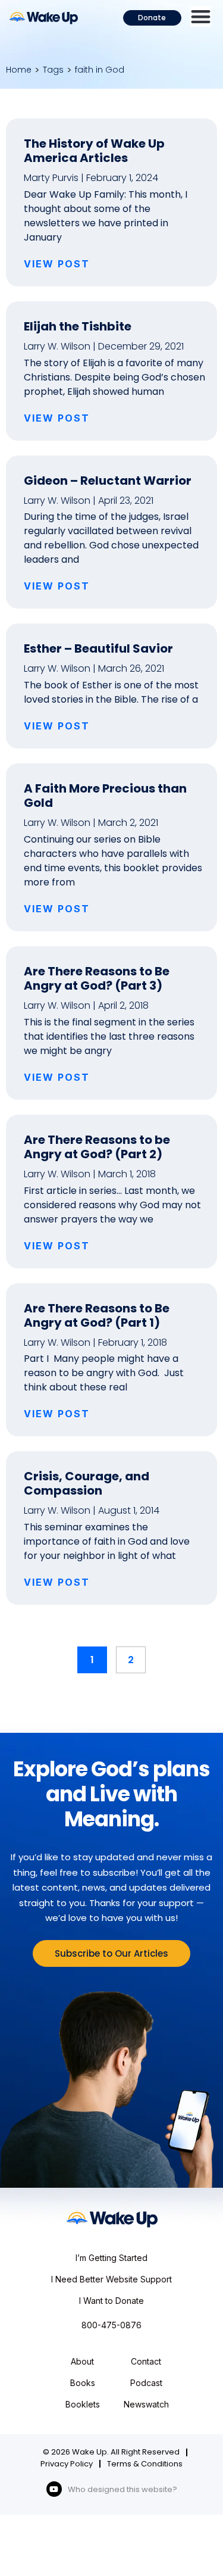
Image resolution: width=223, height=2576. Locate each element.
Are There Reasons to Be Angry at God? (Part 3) (97, 978)
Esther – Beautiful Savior (98, 648)
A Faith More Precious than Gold (105, 796)
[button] (201, 16)
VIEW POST (57, 264)
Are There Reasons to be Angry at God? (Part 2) (97, 1147)
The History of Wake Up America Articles (94, 151)
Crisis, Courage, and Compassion (87, 1483)
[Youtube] (54, 2489)
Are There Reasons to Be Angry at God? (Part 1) (97, 1315)
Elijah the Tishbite (78, 326)
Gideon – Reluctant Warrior (108, 481)
